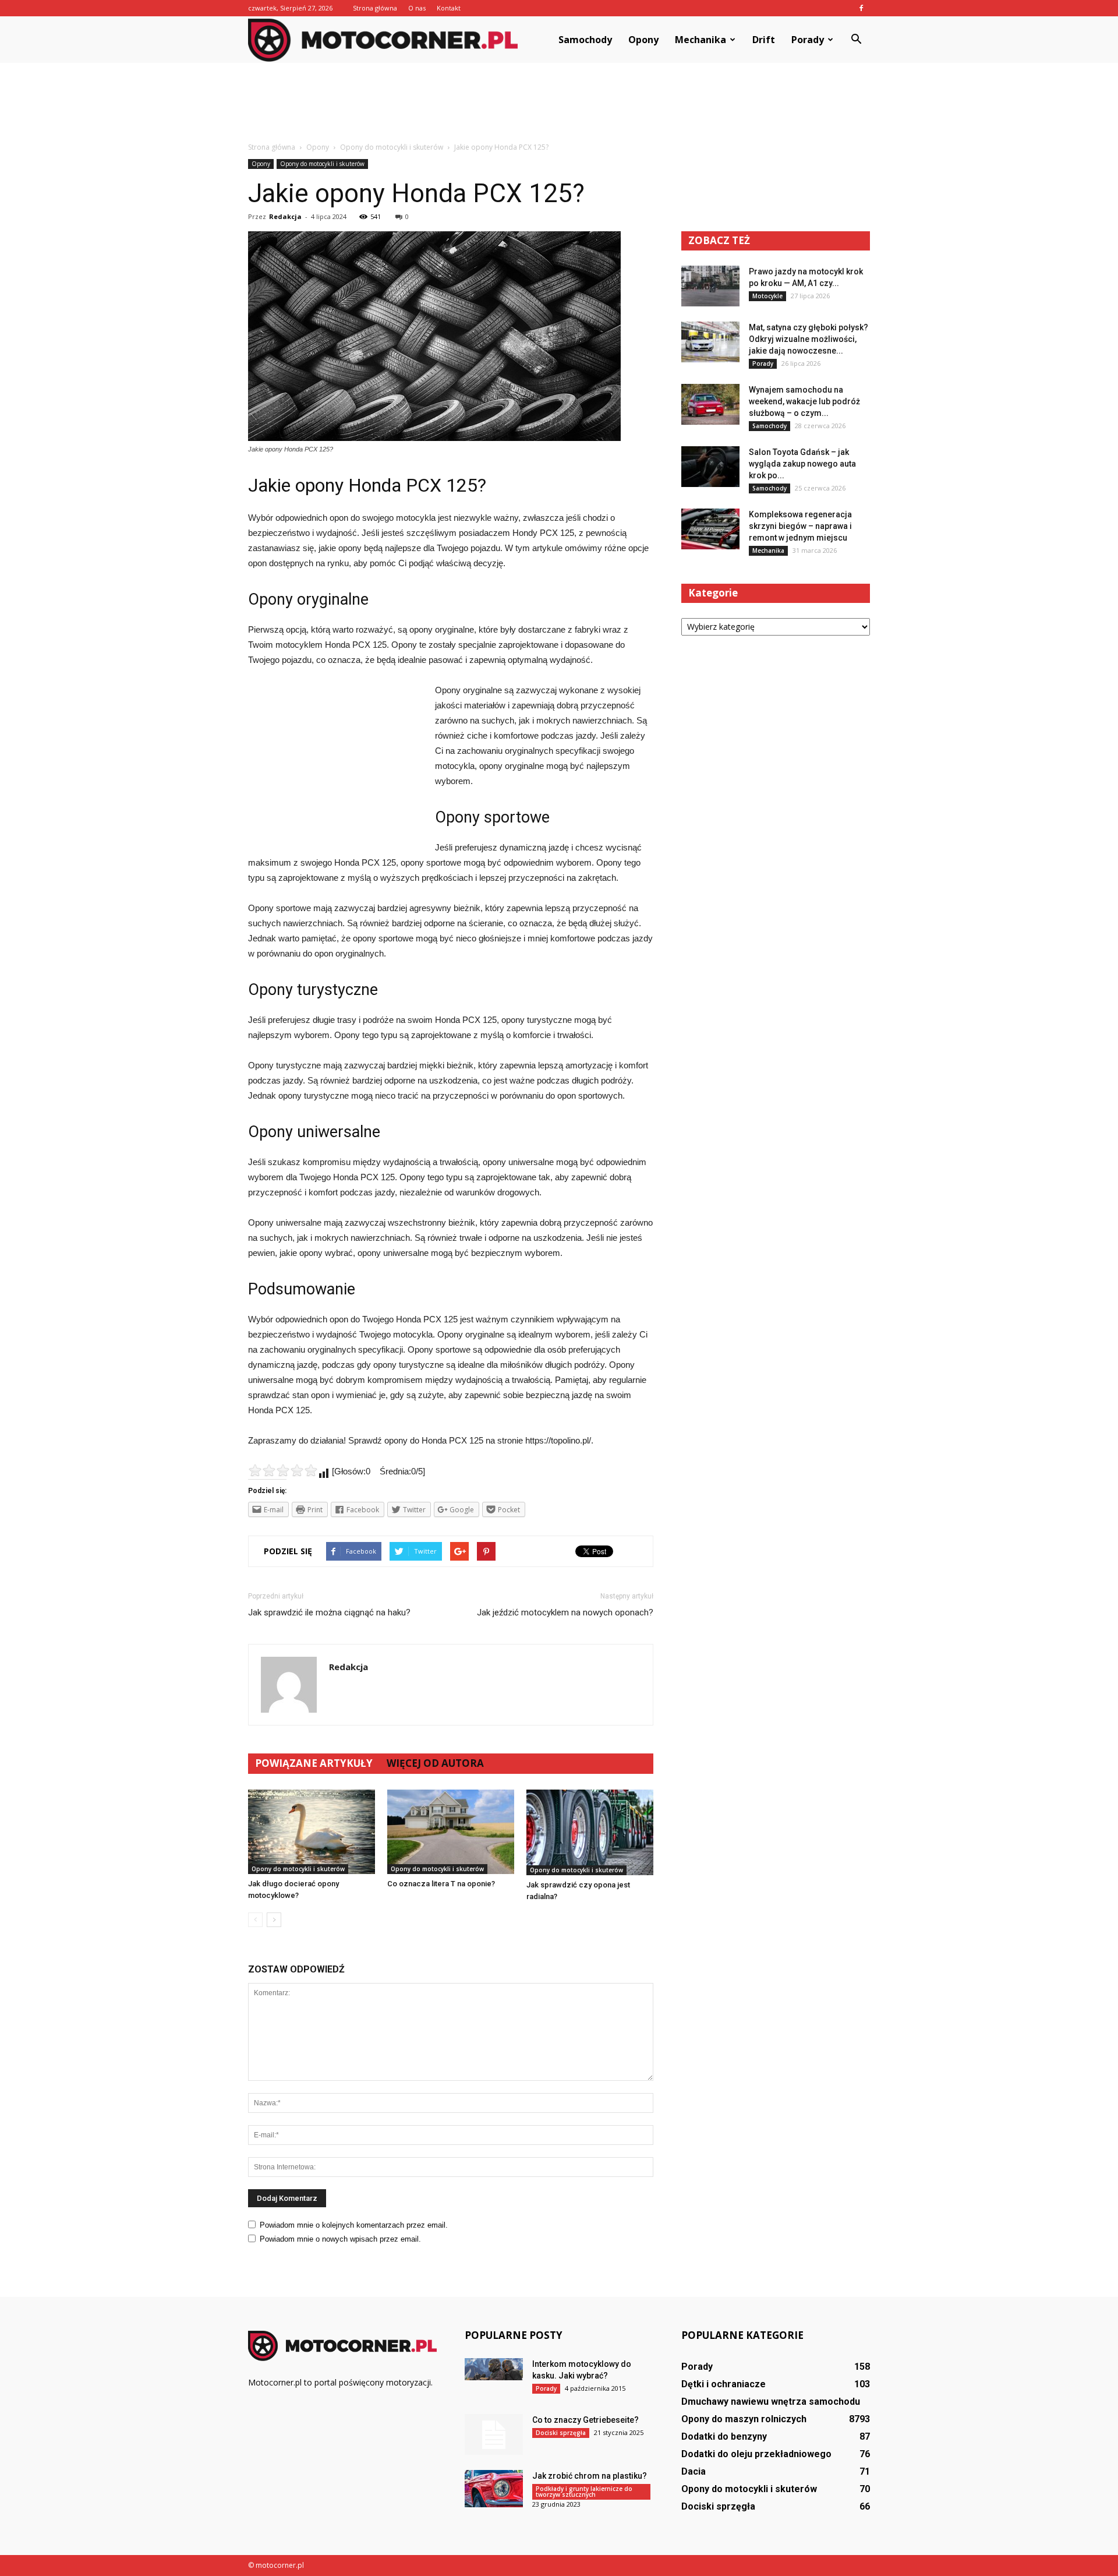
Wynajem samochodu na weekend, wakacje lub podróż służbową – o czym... (804, 401)
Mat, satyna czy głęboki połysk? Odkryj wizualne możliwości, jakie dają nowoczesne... (809, 339)
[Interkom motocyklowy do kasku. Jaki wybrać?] (494, 2369)
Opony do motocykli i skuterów (322, 164)
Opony (643, 40)
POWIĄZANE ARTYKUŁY (314, 1763)
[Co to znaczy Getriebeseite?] (494, 2434)
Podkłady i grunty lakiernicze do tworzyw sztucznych (584, 2492)
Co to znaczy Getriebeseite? (585, 2420)
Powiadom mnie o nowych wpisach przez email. (340, 2239)
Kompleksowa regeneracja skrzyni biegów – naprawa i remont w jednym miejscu (800, 526)
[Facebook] (861, 8)
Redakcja (285, 216)
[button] (856, 40)
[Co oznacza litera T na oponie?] (451, 1832)
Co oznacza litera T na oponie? (441, 1884)
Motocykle (767, 296)
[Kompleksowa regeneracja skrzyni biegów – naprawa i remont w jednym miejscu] (710, 529)
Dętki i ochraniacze (723, 2384)
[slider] (283, 1470)
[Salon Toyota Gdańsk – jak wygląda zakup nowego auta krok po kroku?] (710, 467)
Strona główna (375, 8)
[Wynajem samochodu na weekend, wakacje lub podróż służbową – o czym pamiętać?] (710, 404)
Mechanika (700, 40)
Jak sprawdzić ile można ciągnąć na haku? (329, 1612)
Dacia (694, 2471)
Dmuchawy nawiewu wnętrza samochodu (771, 2402)
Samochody (585, 40)
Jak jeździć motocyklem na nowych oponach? (565, 1612)
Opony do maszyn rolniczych (744, 2419)
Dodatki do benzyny (724, 2436)
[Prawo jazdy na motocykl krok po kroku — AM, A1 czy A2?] (710, 286)
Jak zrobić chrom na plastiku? (590, 2476)
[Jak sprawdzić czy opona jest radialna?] (590, 1832)
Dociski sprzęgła (561, 2433)
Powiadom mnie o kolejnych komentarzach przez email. (354, 2225)
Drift (764, 40)
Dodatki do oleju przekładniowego (756, 2454)
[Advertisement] (559, 103)
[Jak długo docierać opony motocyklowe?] (312, 1832)
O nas (417, 8)
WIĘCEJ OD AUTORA (435, 1763)
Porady (808, 40)
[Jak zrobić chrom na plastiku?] (494, 2489)
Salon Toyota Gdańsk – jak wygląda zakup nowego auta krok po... (802, 464)
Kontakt (449, 8)
